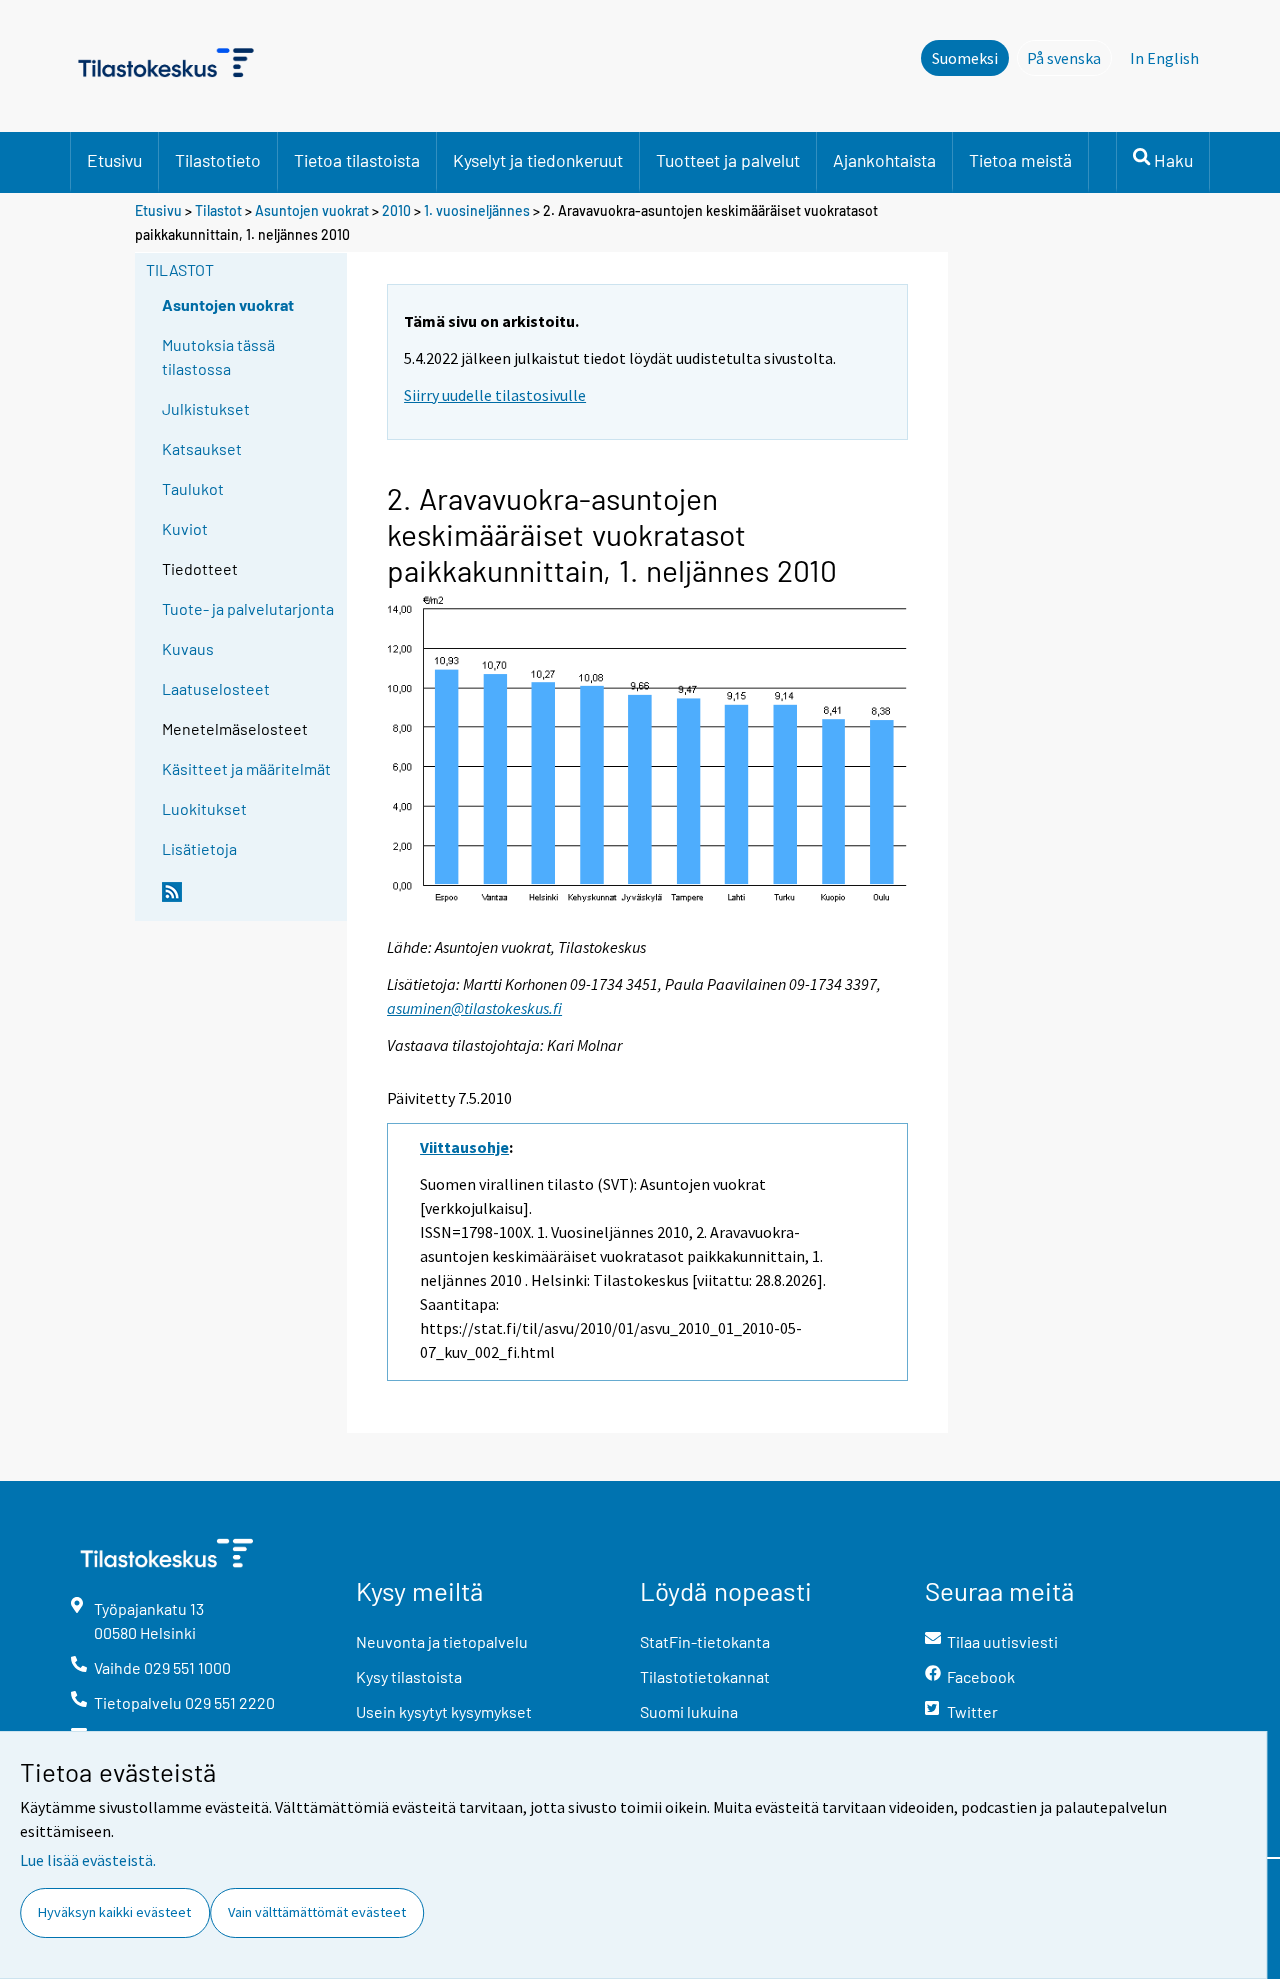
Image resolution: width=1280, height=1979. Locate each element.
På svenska (1069, 58)
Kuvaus (188, 648)
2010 (396, 210)
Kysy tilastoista (409, 1676)
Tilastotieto (218, 160)
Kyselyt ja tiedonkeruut (538, 160)
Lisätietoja (199, 848)
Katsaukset (202, 448)
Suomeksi (965, 58)
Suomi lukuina (689, 1711)
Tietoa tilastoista (357, 160)
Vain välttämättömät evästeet (317, 1912)
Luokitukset (204, 808)
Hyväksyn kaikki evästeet (114, 1912)
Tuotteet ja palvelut (728, 160)
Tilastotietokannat (705, 1676)
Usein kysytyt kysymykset (444, 1711)
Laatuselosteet (216, 688)
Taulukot (193, 488)
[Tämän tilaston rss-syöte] (250, 900)
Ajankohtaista (884, 160)
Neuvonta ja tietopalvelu (442, 1641)
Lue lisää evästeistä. (88, 1860)
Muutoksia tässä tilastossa (218, 356)
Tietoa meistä (1020, 160)
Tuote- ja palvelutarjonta (248, 608)
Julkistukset (206, 408)
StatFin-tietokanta (705, 1641)
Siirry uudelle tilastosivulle (495, 395)
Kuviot (185, 528)
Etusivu (114, 160)
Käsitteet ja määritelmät (246, 768)
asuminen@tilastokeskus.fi (474, 1008)
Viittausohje (464, 1147)
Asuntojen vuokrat (312, 210)
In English (1164, 58)
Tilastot (218, 210)
